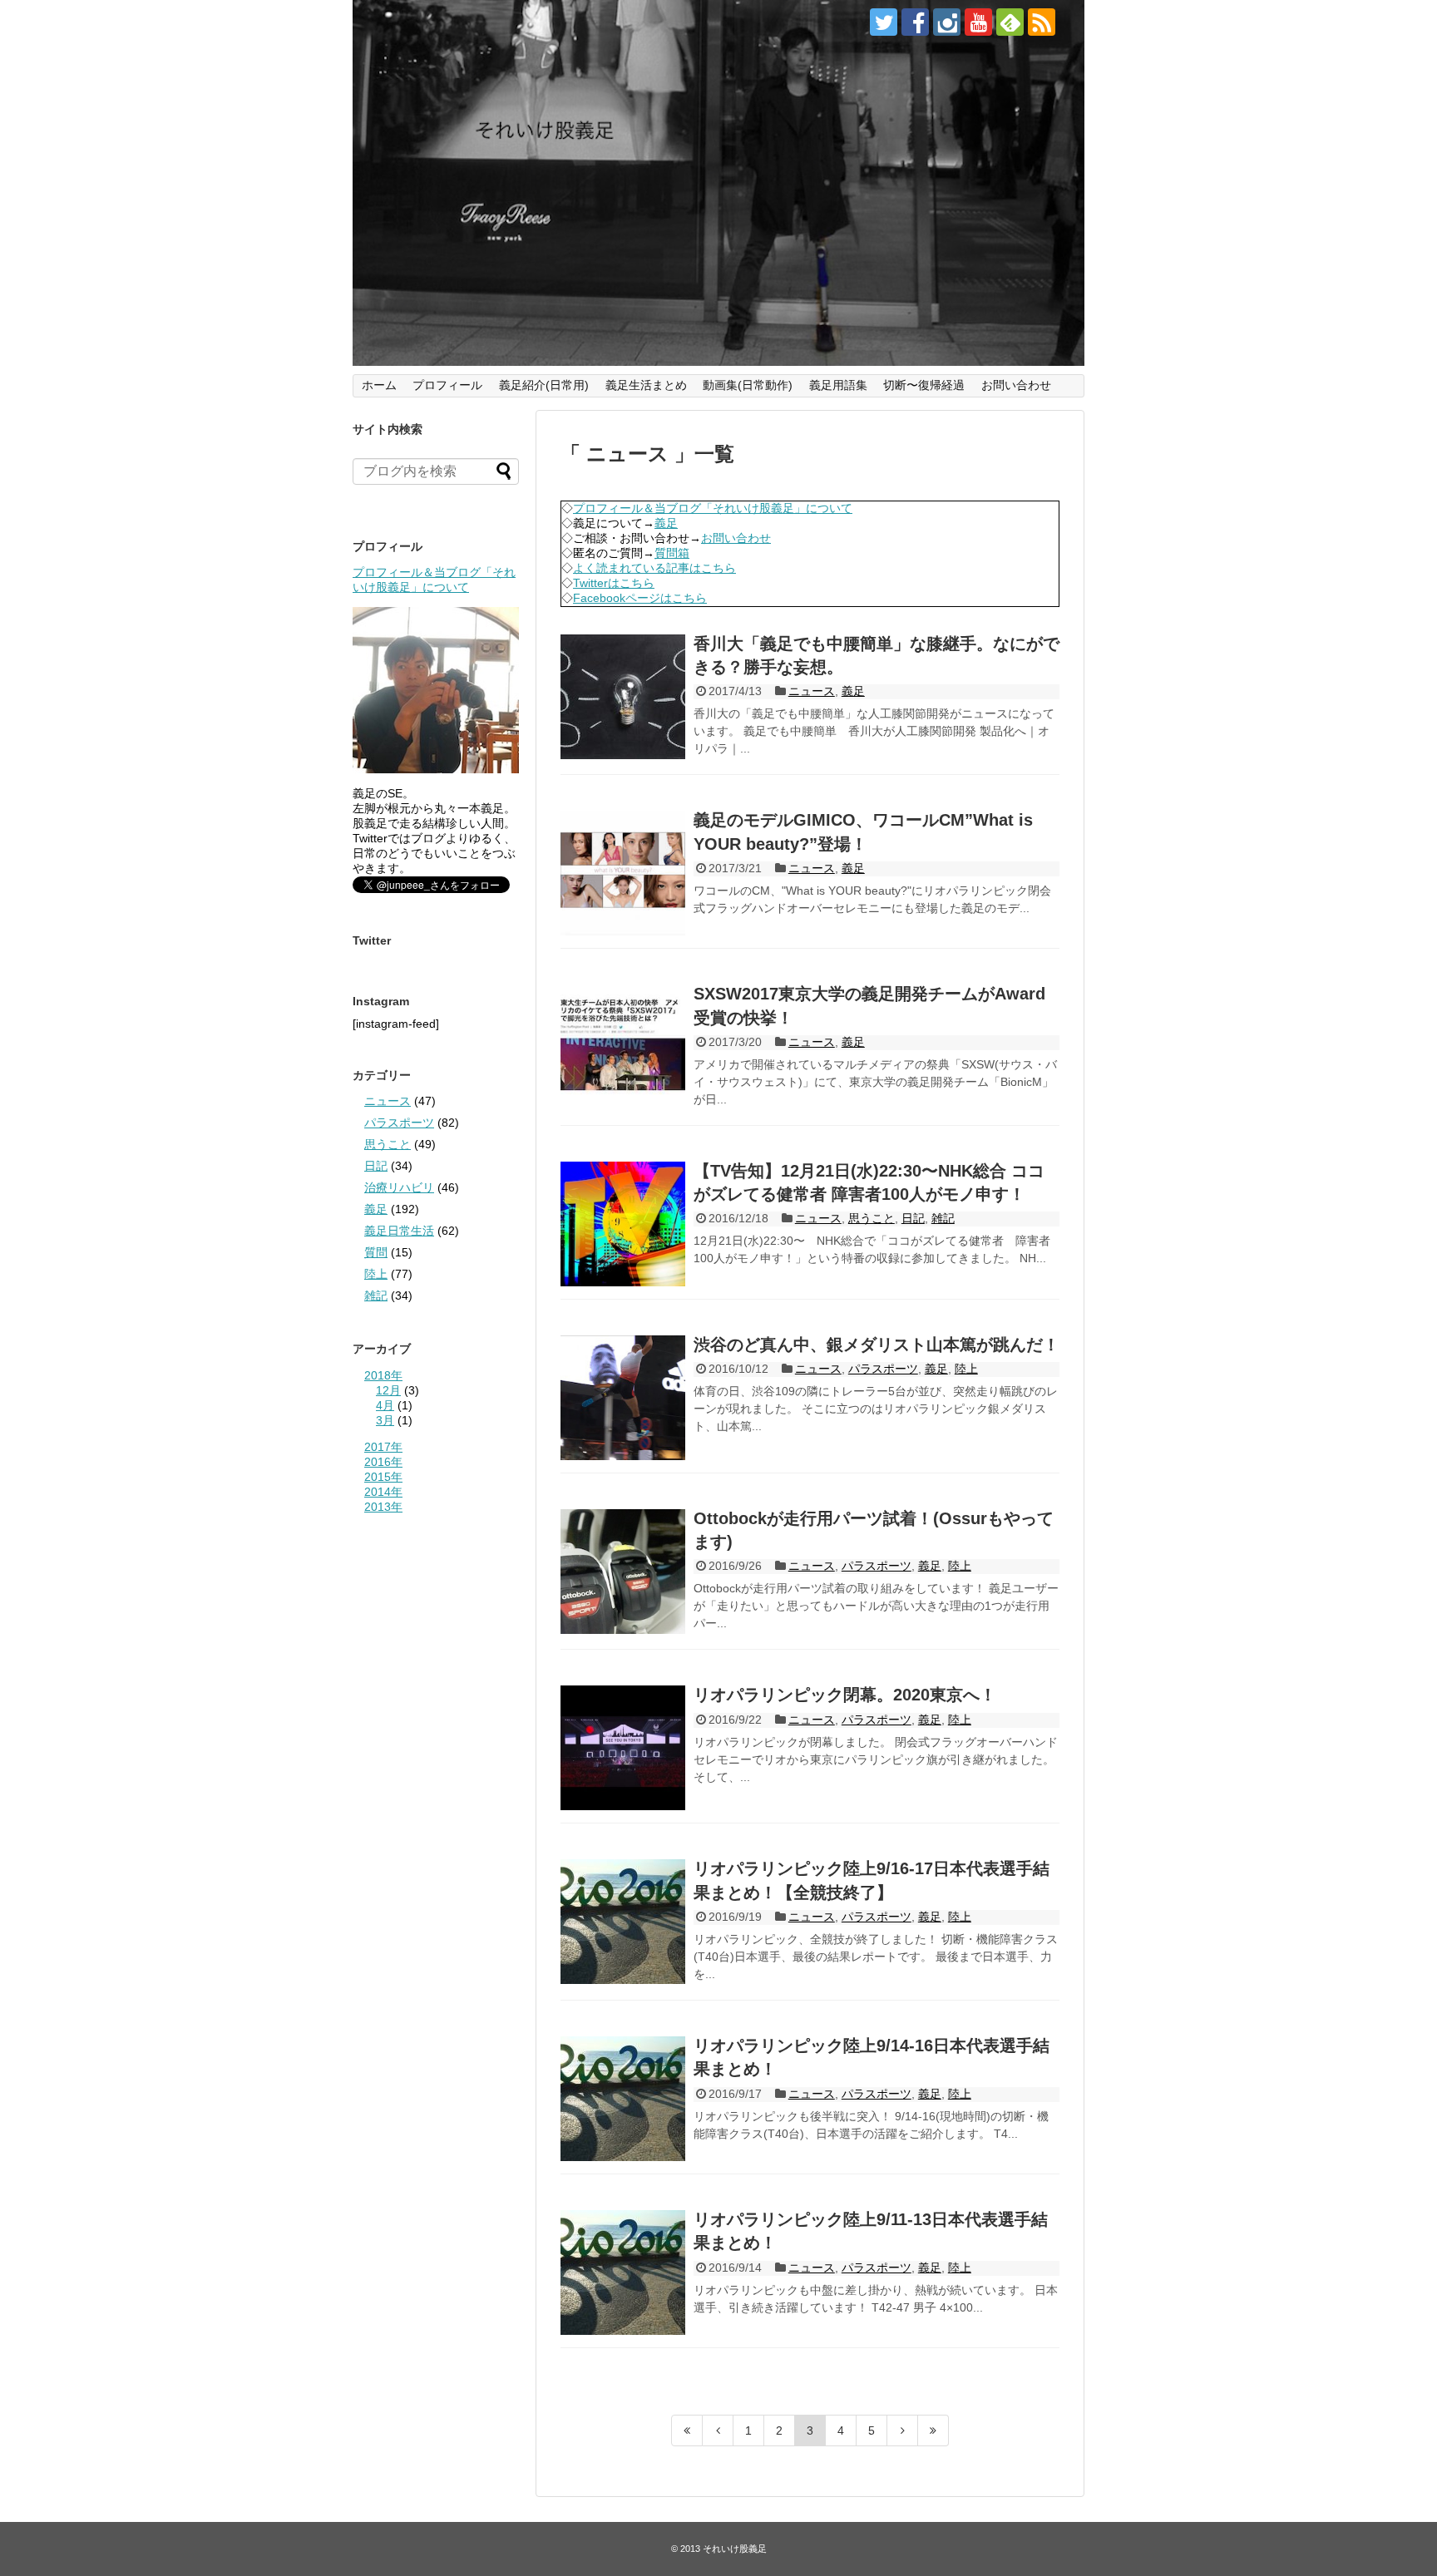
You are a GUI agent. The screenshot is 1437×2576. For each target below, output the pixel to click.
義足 (666, 523)
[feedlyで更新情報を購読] (1010, 22)
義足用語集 (838, 385)
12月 (388, 1390)
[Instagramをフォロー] (947, 22)
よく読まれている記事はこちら (654, 568)
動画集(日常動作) (748, 385)
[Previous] (718, 2430)
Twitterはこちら (614, 583)
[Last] (933, 2430)
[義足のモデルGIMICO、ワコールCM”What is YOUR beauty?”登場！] (623, 873)
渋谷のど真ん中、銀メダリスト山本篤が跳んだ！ (877, 1345)
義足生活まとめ (646, 385)
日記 (913, 1218)
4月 (385, 1405)
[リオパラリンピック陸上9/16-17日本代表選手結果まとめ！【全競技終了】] (623, 1922)
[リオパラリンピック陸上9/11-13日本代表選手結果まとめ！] (623, 2273)
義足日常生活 (399, 1231)
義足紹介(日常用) (544, 385)
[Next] (903, 2430)
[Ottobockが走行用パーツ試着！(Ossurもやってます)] (623, 1572)
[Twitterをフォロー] (884, 22)
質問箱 (672, 553)
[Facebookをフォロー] (915, 22)
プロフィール (447, 385)
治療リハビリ (399, 1187)
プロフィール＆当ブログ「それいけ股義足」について (713, 508)
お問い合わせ (1016, 385)
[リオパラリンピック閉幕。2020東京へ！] (623, 1748)
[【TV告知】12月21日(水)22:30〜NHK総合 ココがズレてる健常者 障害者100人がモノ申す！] (623, 1224)
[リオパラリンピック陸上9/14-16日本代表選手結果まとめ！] (623, 2099)
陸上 (966, 1369)
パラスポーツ (883, 1369)
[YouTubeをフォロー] (978, 22)
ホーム (379, 385)
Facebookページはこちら (640, 598)
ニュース (812, 691)
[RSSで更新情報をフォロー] (1042, 22)
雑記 (943, 1218)
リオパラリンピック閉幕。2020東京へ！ (845, 1695)
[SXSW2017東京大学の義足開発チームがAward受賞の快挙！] (623, 1047)
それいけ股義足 (735, 2549)
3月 (385, 1420)
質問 (376, 1252)
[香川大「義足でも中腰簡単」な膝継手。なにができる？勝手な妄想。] (623, 697)
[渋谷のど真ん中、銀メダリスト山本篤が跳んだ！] (623, 1398)
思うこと (872, 1218)
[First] (687, 2430)
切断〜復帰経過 (924, 385)
